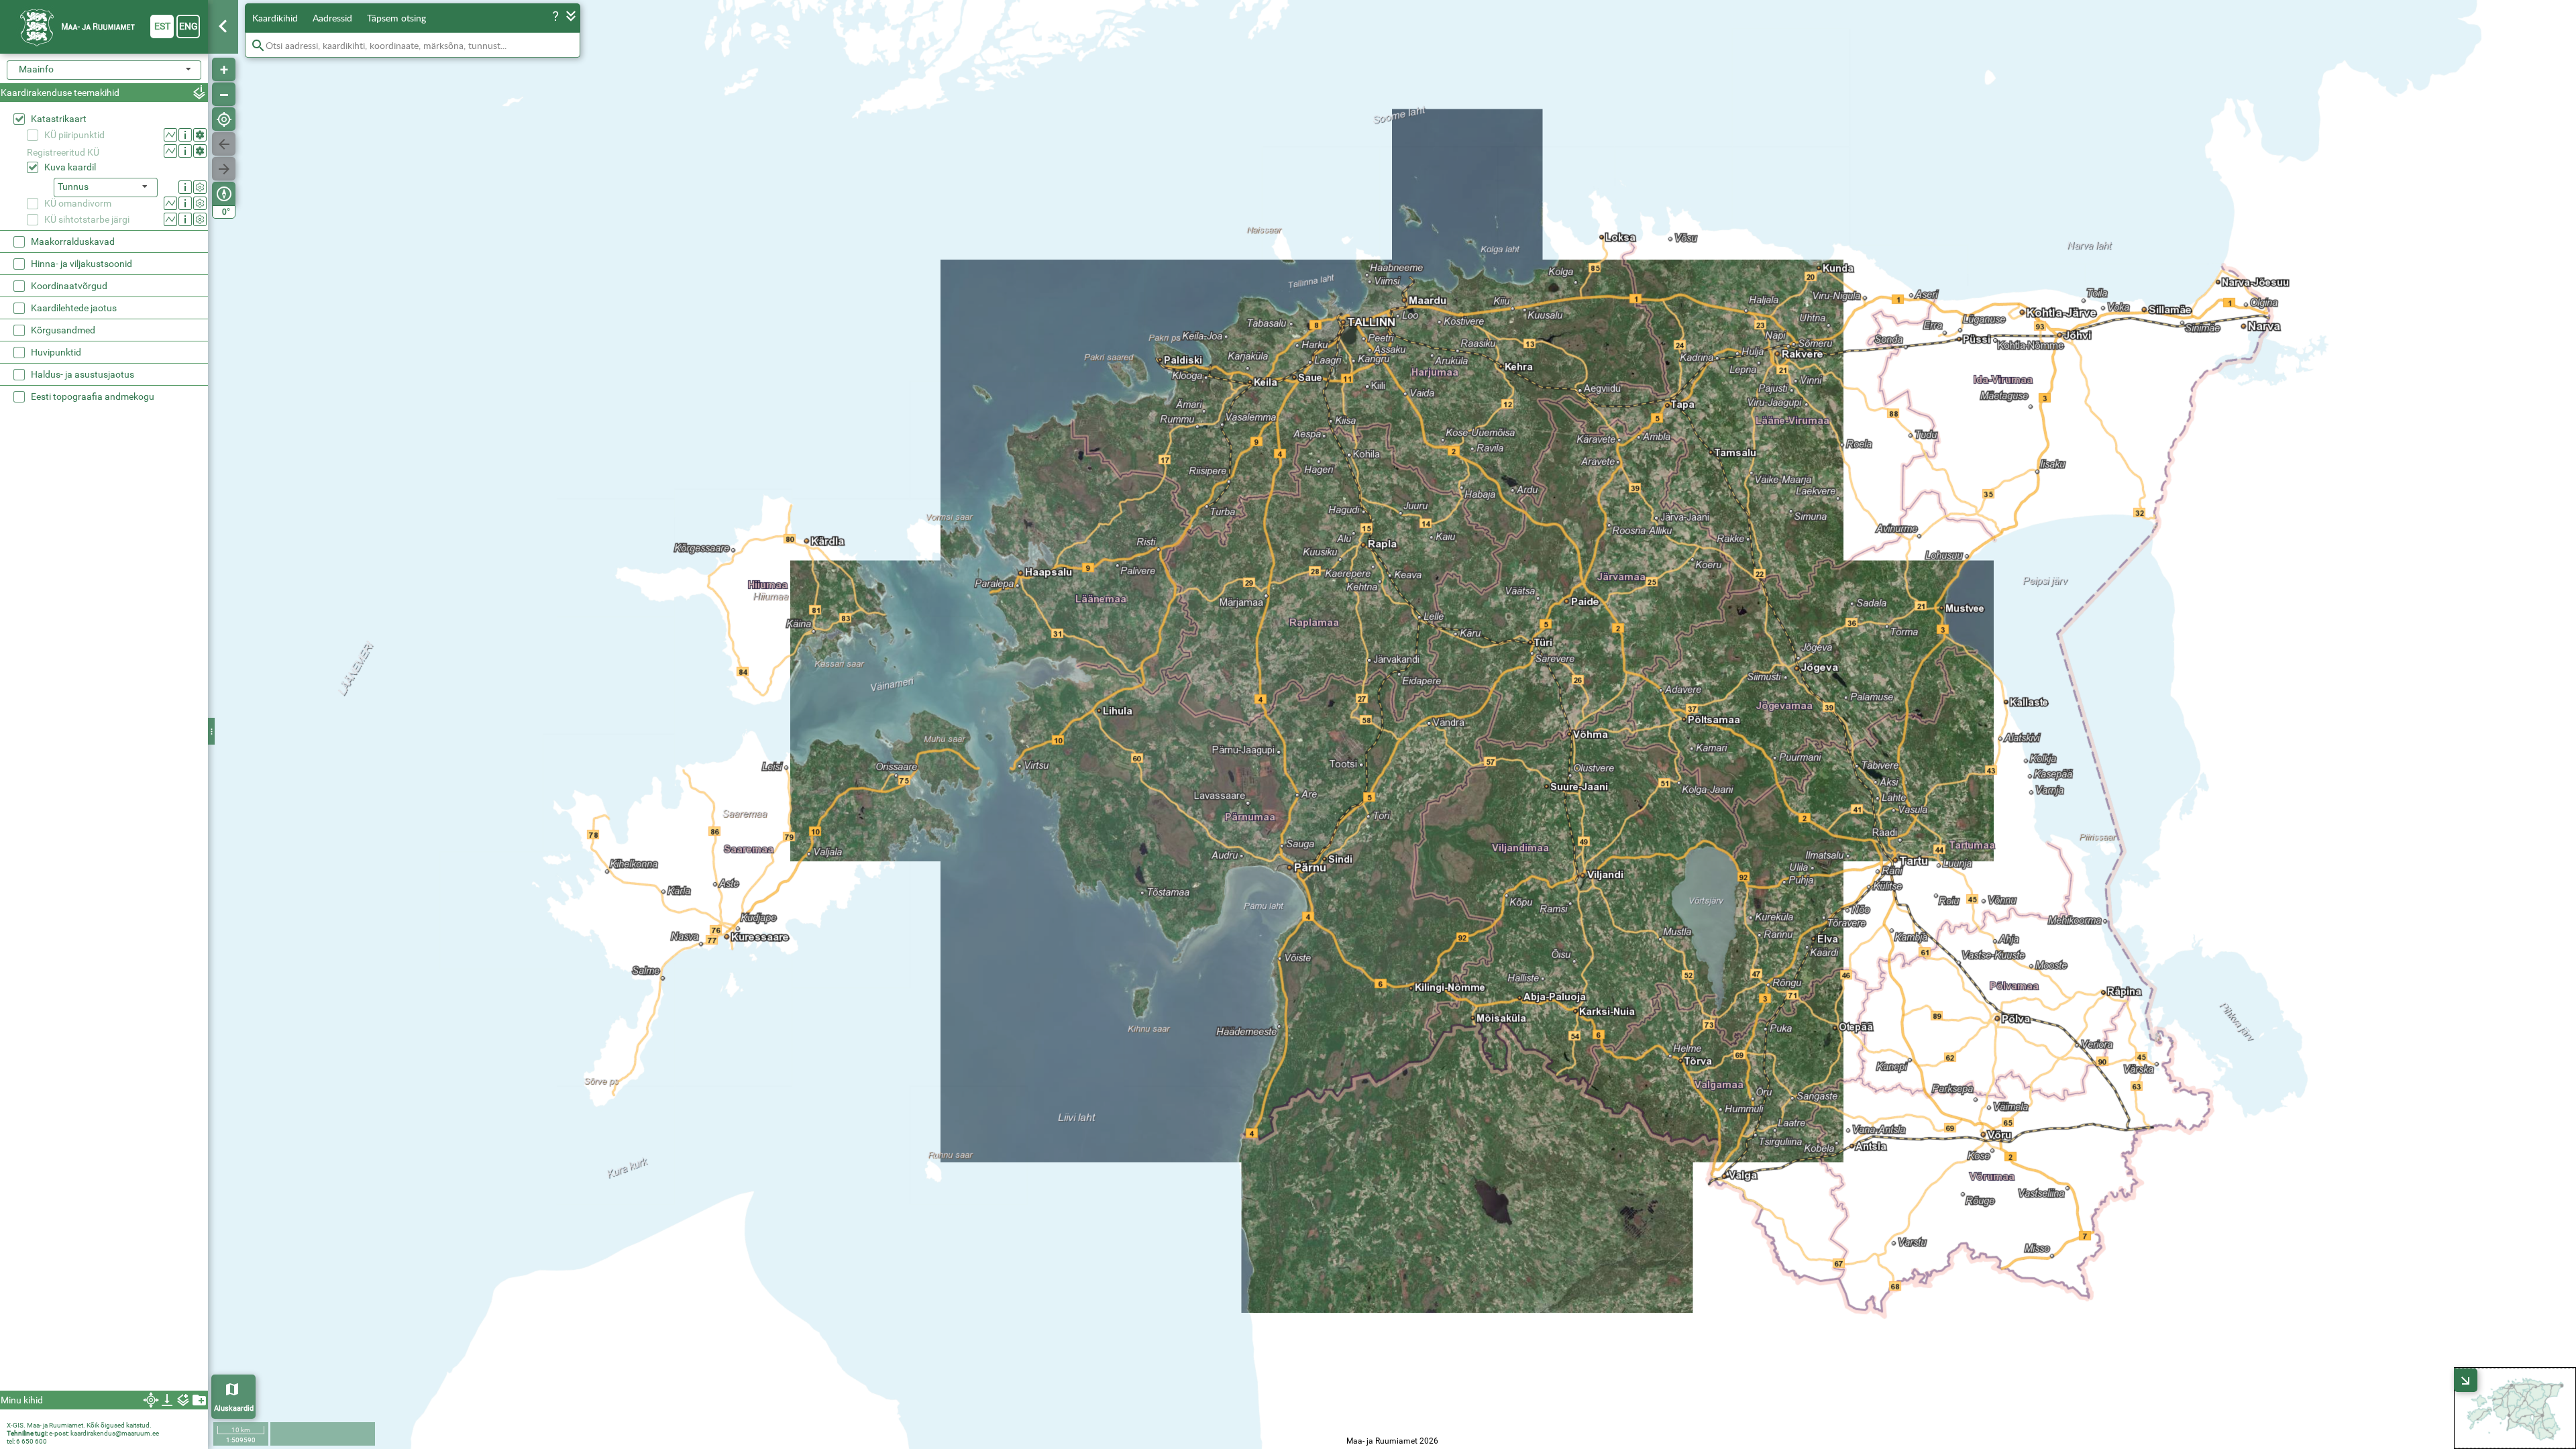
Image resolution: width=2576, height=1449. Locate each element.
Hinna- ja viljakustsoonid (82, 264)
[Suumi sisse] (224, 69)
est (162, 26)
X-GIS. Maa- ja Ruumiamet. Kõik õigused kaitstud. (79, 1425)
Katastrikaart (59, 119)
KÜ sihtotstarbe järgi (87, 219)
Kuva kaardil (70, 167)
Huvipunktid (56, 352)
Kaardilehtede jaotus (74, 308)
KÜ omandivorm (78, 203)
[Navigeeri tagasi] (224, 144)
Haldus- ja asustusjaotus (83, 374)
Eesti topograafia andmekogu (93, 396)
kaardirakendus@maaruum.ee (115, 1433)
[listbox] (106, 187)
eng (189, 26)
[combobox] (104, 70)
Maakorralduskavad (73, 241)
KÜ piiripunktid (74, 135)
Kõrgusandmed (63, 330)
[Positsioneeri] (224, 119)
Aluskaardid (234, 1408)
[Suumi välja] (224, 94)
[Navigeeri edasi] (224, 169)
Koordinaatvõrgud (69, 286)
